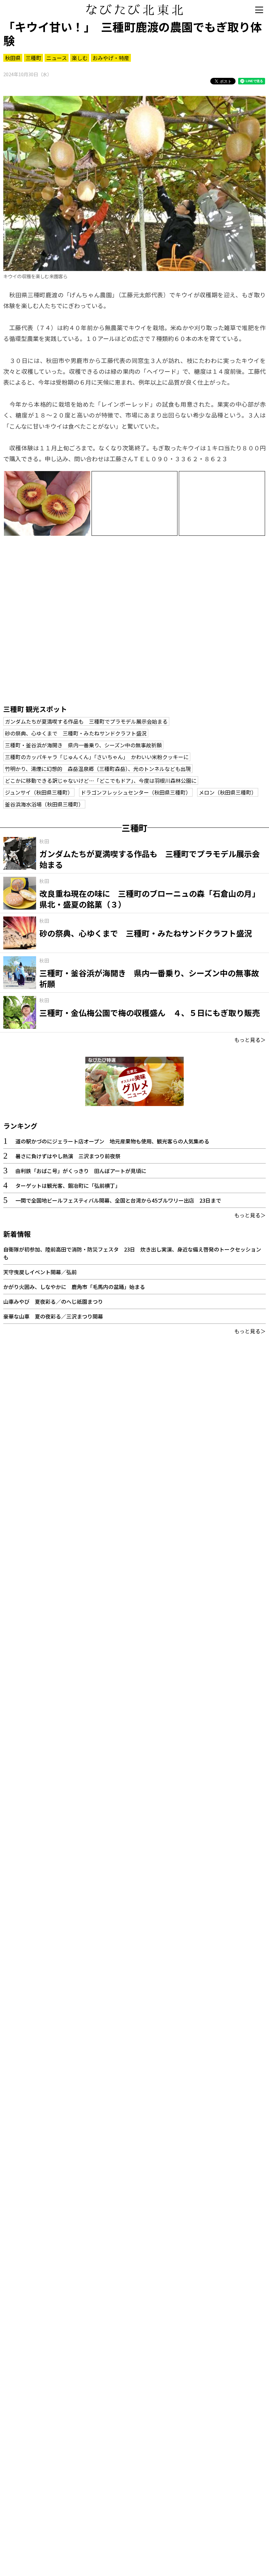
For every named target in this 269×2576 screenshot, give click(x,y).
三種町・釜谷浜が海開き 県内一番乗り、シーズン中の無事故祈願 (83, 745)
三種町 (33, 58)
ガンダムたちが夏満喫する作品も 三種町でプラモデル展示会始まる (86, 721)
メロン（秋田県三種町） (228, 792)
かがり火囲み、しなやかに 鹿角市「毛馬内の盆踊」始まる (74, 1287)
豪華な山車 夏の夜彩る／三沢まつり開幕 (53, 1316)
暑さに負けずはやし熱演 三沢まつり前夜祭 (68, 1156)
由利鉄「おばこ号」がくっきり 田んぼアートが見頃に (81, 1171)
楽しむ (80, 58)
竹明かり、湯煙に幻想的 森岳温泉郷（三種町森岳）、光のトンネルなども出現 (98, 769)
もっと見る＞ (250, 1040)
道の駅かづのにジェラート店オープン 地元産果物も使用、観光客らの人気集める (112, 1141)
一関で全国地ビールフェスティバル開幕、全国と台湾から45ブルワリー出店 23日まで (118, 1200)
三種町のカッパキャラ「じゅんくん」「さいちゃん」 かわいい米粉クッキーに (97, 757)
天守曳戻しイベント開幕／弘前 (40, 1272)
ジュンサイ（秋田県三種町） (39, 792)
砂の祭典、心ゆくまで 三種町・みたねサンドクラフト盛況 (76, 733)
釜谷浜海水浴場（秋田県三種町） (44, 804)
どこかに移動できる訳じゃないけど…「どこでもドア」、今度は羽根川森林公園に (101, 780)
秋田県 (13, 58)
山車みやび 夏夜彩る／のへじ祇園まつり (53, 1301)
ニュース (57, 58)
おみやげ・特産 (111, 58)
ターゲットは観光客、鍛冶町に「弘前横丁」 (68, 1186)
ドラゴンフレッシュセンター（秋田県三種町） (136, 792)
